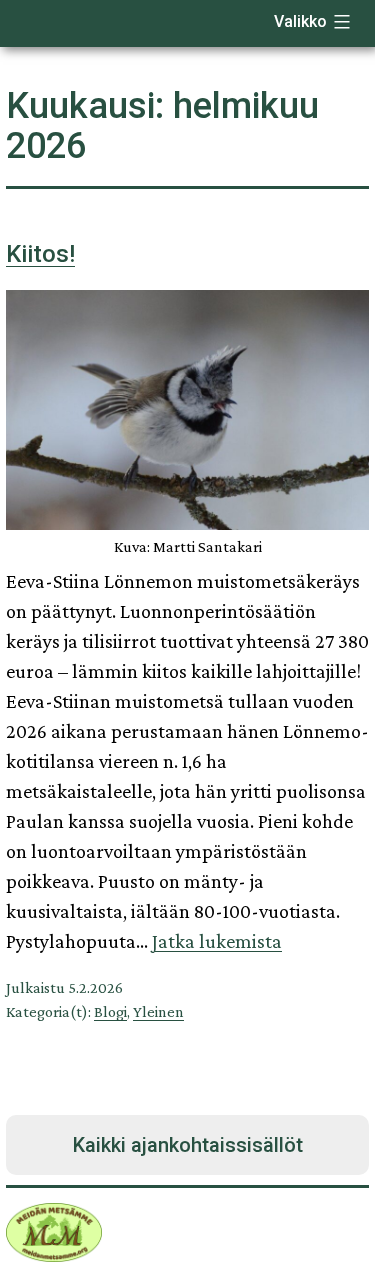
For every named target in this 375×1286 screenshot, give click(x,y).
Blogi (110, 1011)
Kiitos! (40, 254)
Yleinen (158, 1011)
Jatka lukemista (217, 941)
